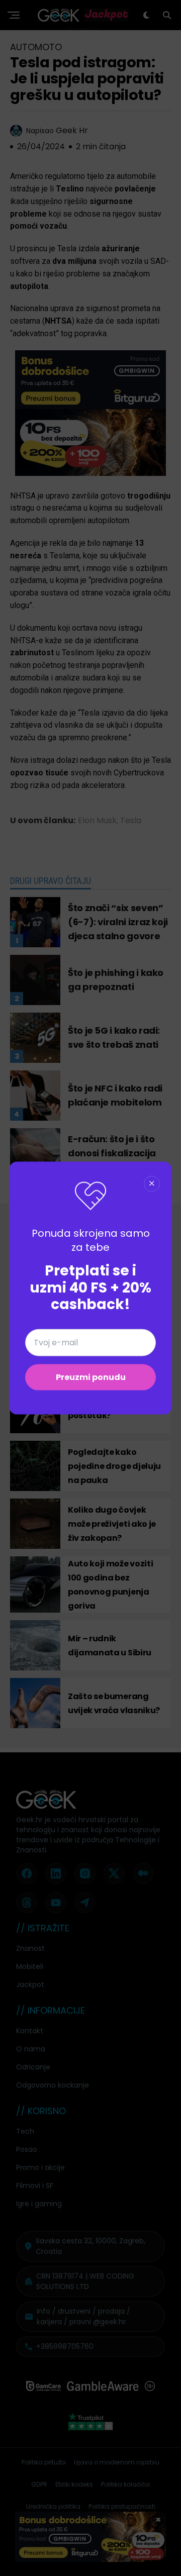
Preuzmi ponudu (91, 1377)
